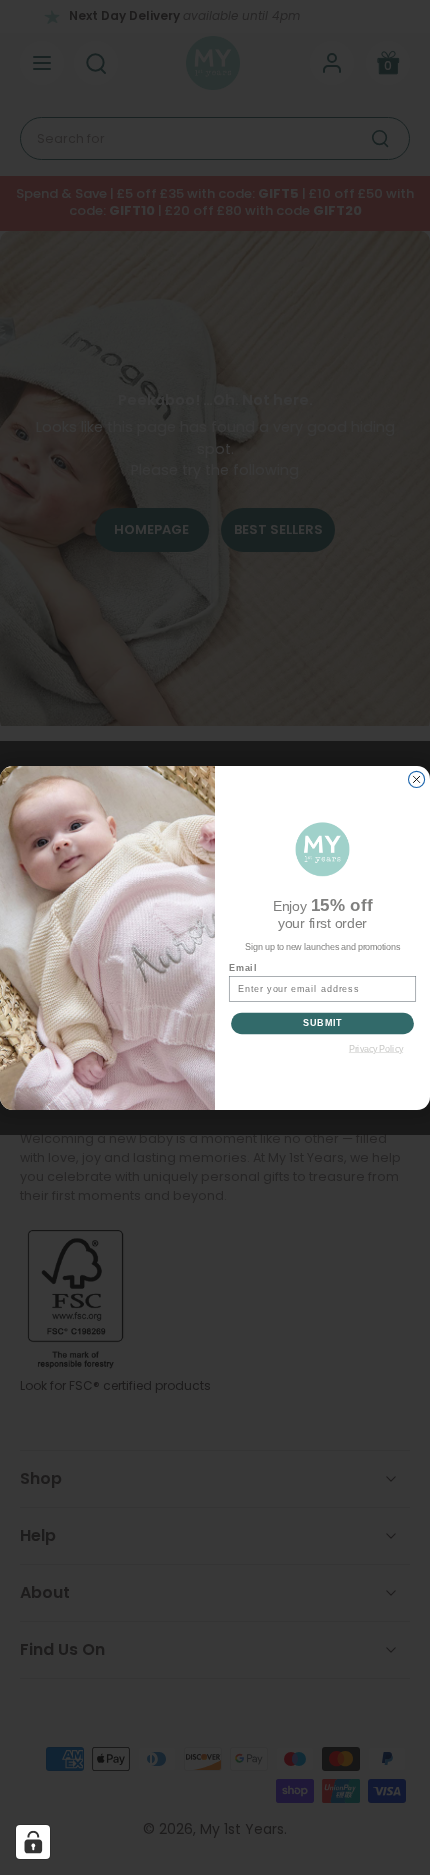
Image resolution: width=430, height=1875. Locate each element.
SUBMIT (323, 1022)
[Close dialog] (417, 779)
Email (243, 967)
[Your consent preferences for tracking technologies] (33, 1842)
